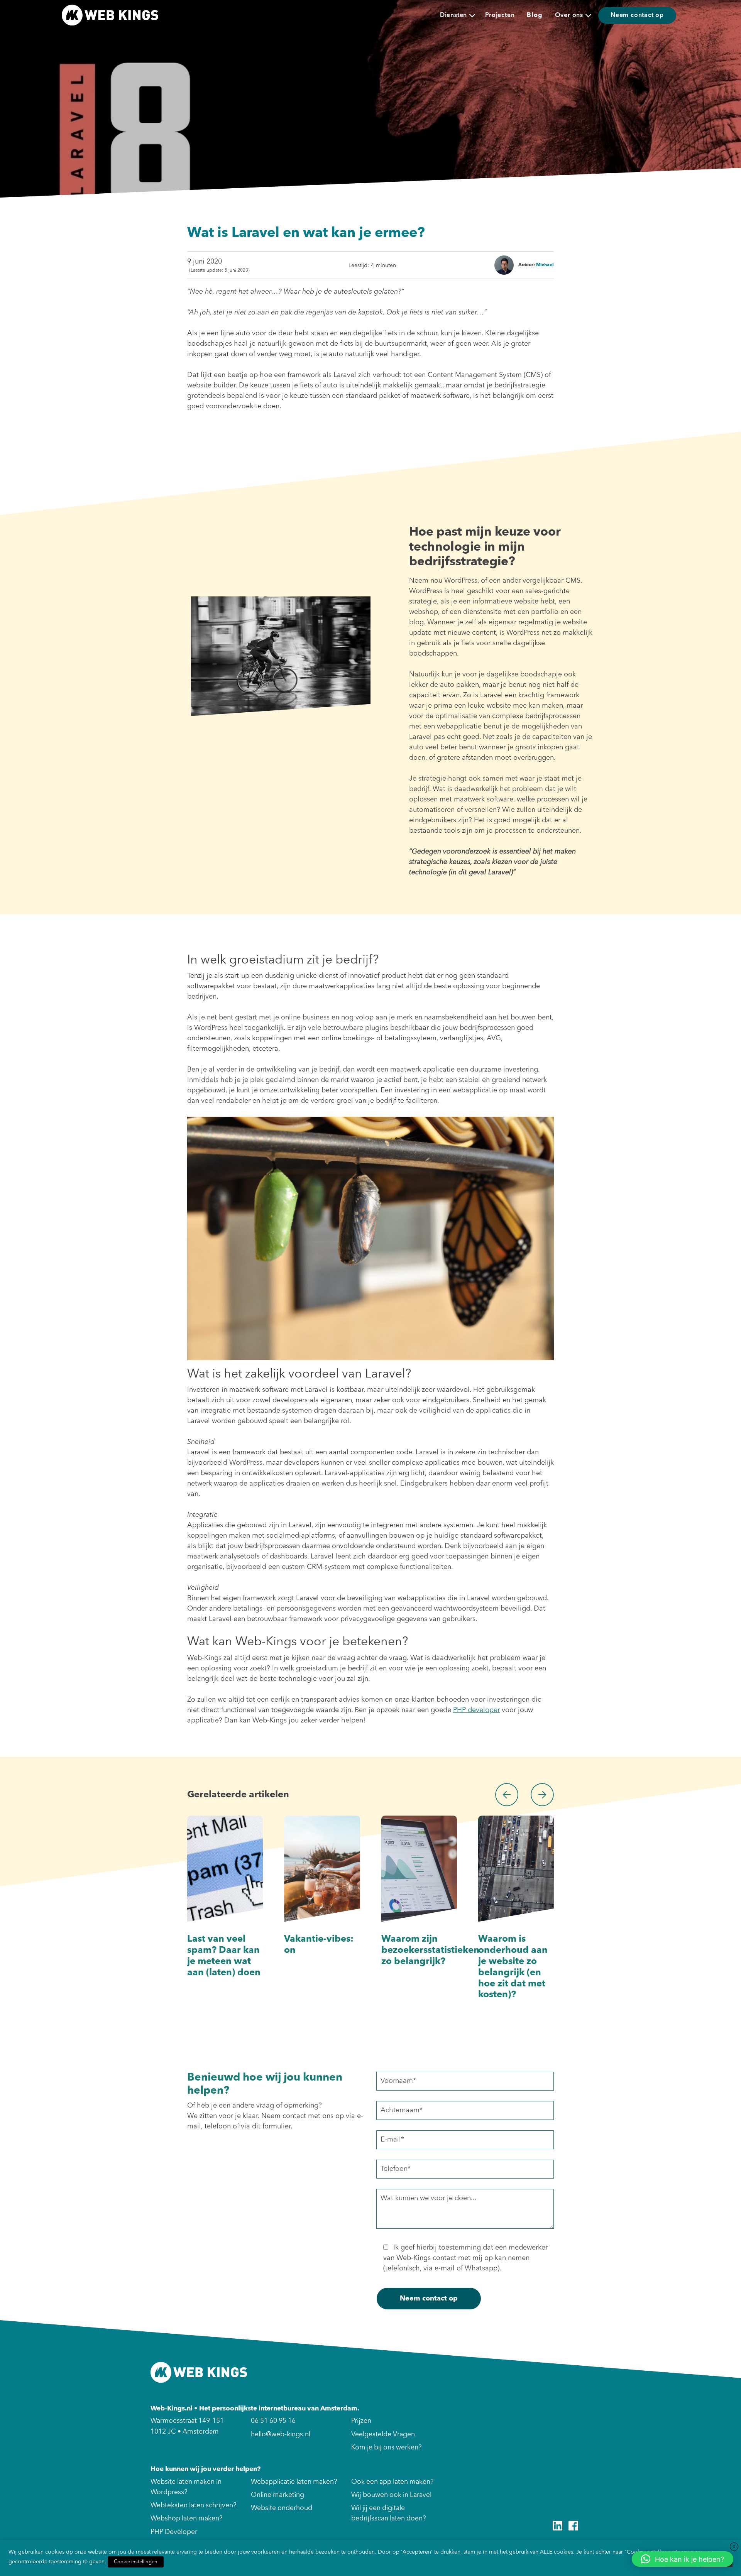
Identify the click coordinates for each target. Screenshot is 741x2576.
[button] (683, 2559)
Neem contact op (637, 15)
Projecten (500, 15)
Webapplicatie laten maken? (294, 2482)
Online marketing (277, 2495)
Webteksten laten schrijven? (193, 2506)
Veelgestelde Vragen (383, 2435)
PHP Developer (174, 2532)
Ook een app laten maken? (392, 2482)
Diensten (453, 15)
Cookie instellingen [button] (136, 2562)
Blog (535, 15)
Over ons (569, 15)
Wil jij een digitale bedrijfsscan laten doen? (388, 2513)
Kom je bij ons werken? (386, 2448)
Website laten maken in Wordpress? (186, 2487)
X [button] (734, 2547)
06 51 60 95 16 (273, 2421)
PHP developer (476, 1710)
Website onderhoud (282, 2508)
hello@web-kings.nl (281, 2435)
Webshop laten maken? (186, 2519)
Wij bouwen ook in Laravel (391, 2495)
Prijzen (361, 2421)
